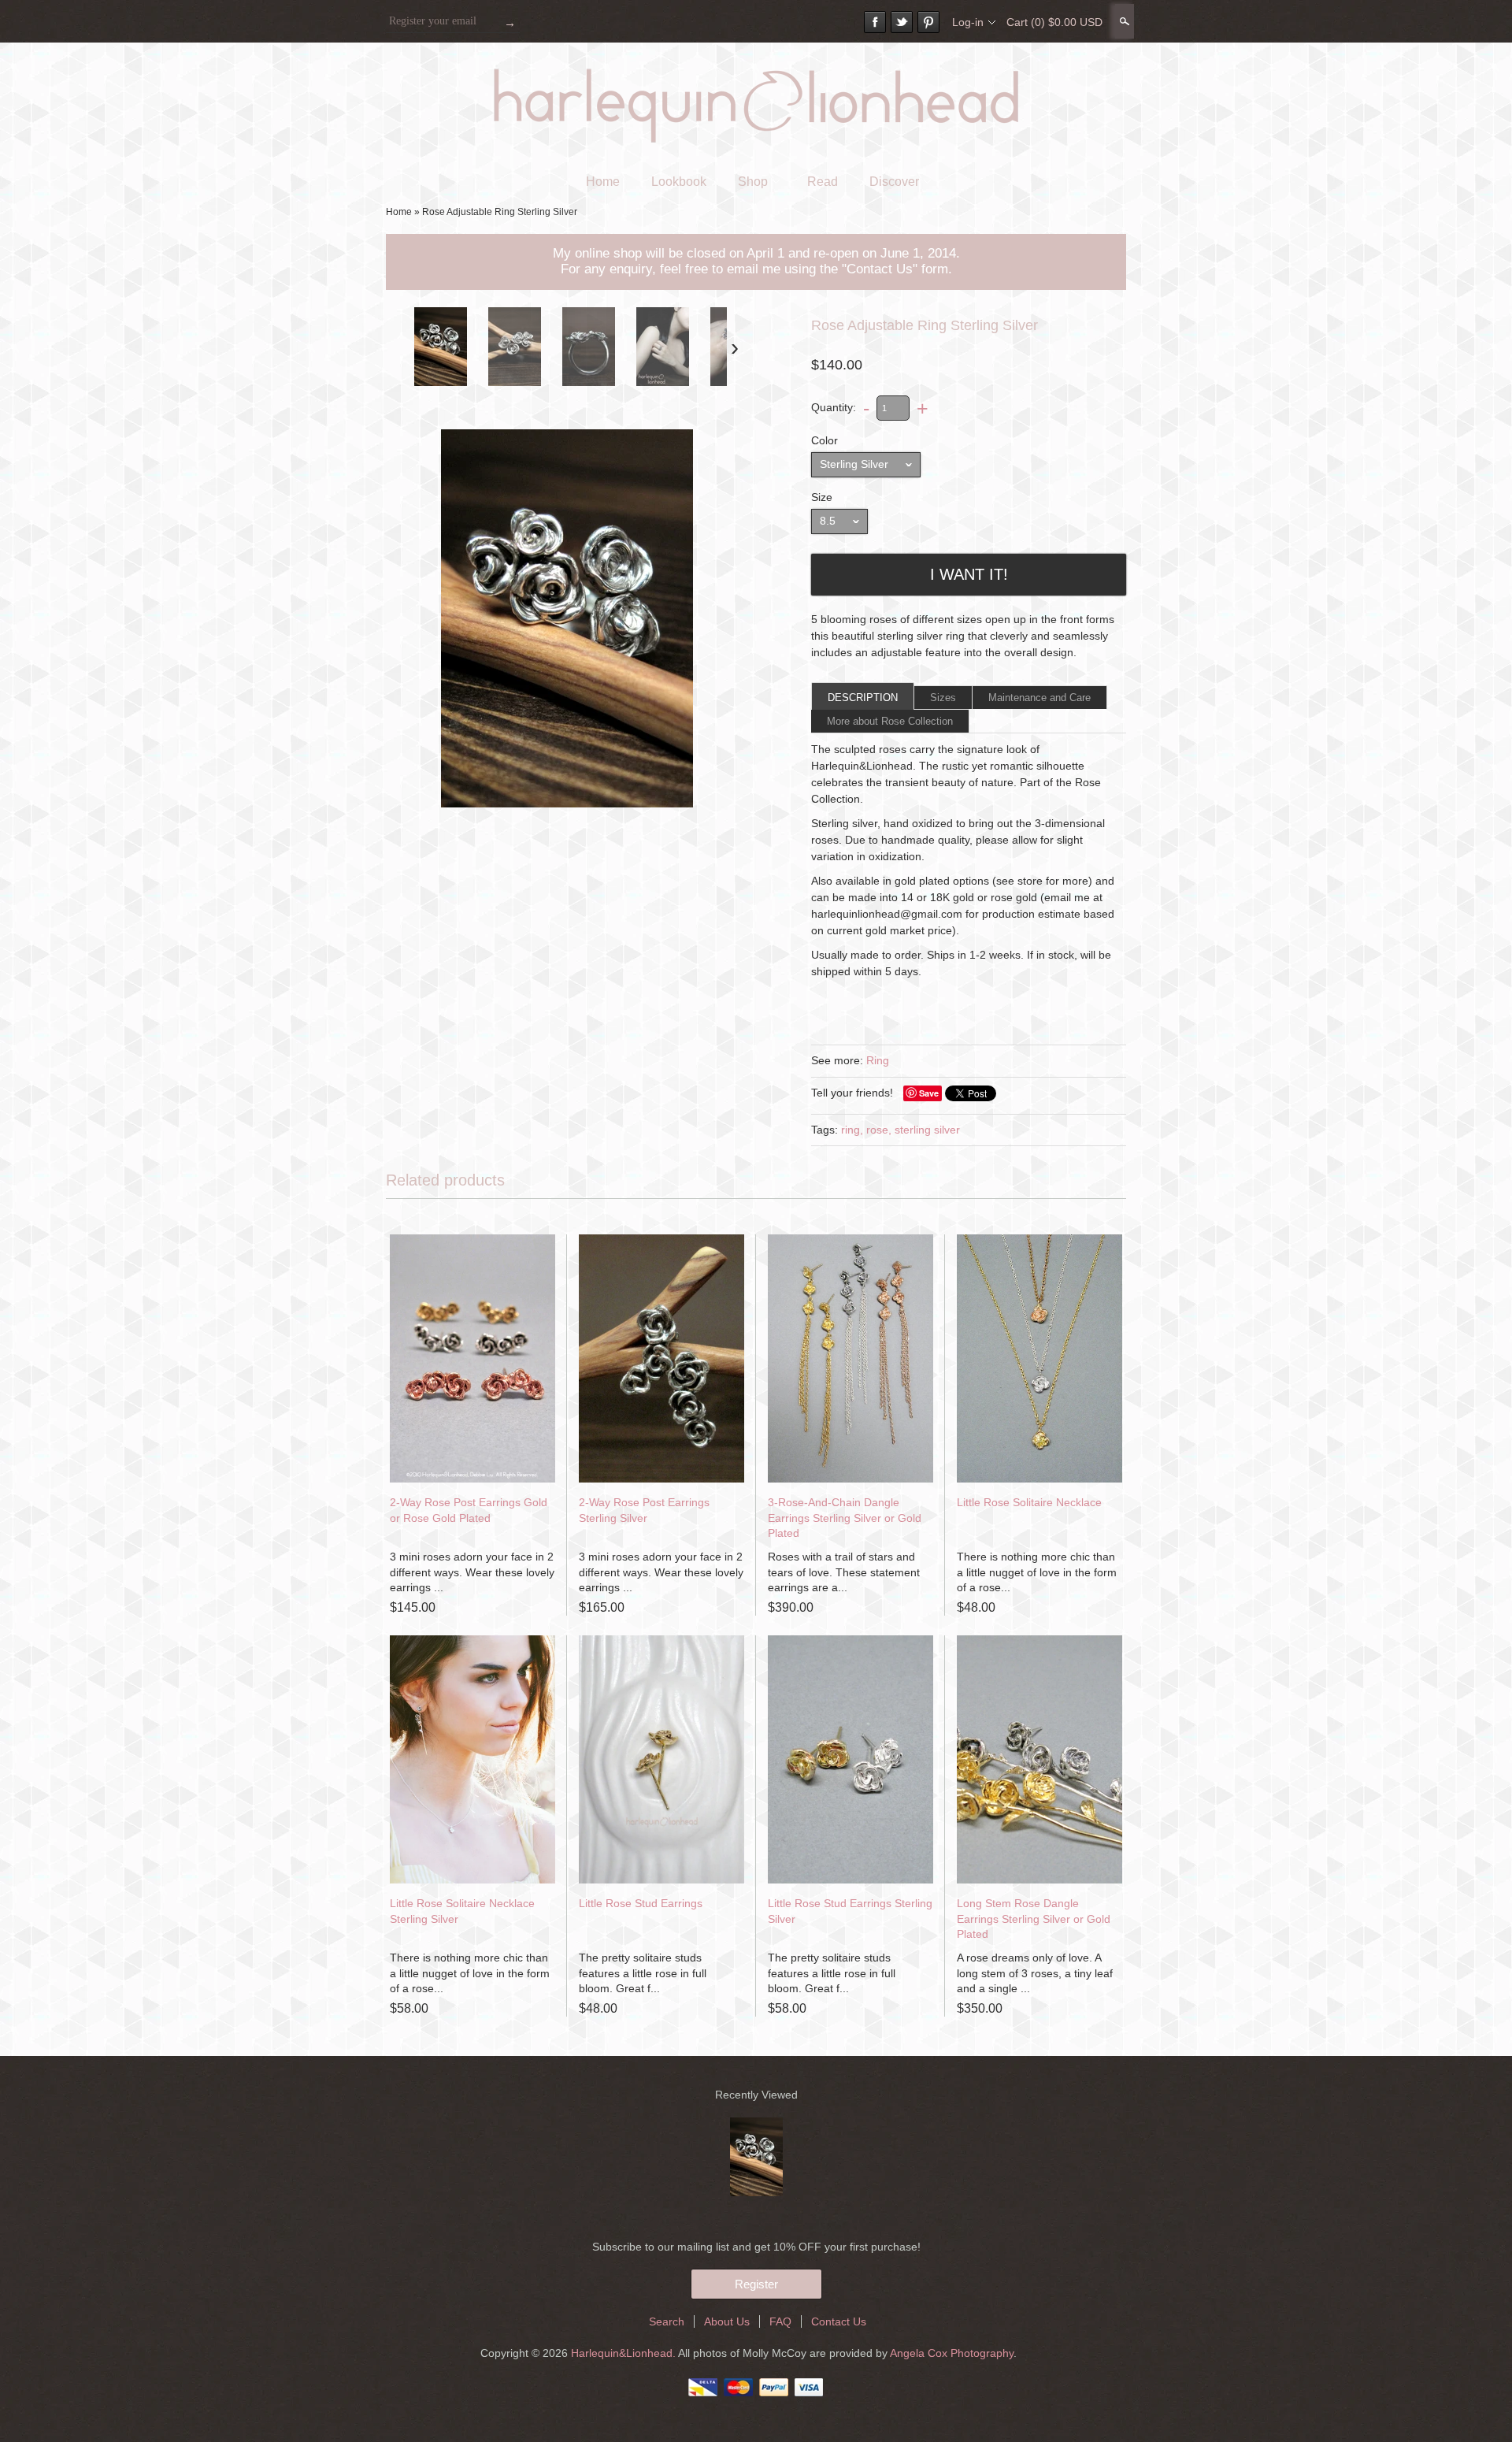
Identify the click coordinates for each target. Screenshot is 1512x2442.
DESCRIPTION (863, 698)
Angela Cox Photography (952, 2353)
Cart (1054, 22)
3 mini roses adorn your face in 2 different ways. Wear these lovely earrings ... (472, 1572)
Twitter (902, 22)
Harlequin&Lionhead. (624, 2353)
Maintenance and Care (1039, 698)
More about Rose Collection (890, 721)
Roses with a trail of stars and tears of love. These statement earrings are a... (844, 1572)
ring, (852, 1130)
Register (756, 2284)
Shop (753, 182)
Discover (894, 182)
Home (603, 182)
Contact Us (839, 2321)
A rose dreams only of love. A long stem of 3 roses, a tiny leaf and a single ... (1035, 1973)
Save (929, 1093)
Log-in (968, 22)
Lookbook (679, 182)
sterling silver (927, 1130)
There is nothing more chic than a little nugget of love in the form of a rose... (1037, 1572)
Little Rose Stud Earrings (641, 1903)
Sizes (943, 698)
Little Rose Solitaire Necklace (1029, 1502)
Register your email (433, 21)
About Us (727, 2321)
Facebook (875, 22)
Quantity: (834, 407)
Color (825, 440)
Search (1123, 21)
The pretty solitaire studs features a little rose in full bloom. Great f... (643, 1973)
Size (822, 497)
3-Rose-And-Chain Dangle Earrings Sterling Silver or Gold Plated (845, 1518)
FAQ (780, 2321)
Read (823, 182)
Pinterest (928, 22)
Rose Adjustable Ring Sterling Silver (500, 212)
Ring (878, 1060)
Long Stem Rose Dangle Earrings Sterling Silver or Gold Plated (1034, 1919)
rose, (879, 1130)
